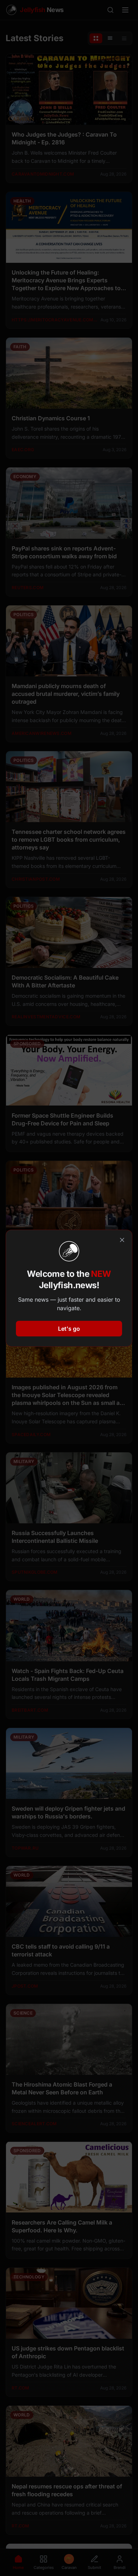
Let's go (69, 1329)
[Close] (122, 1240)
